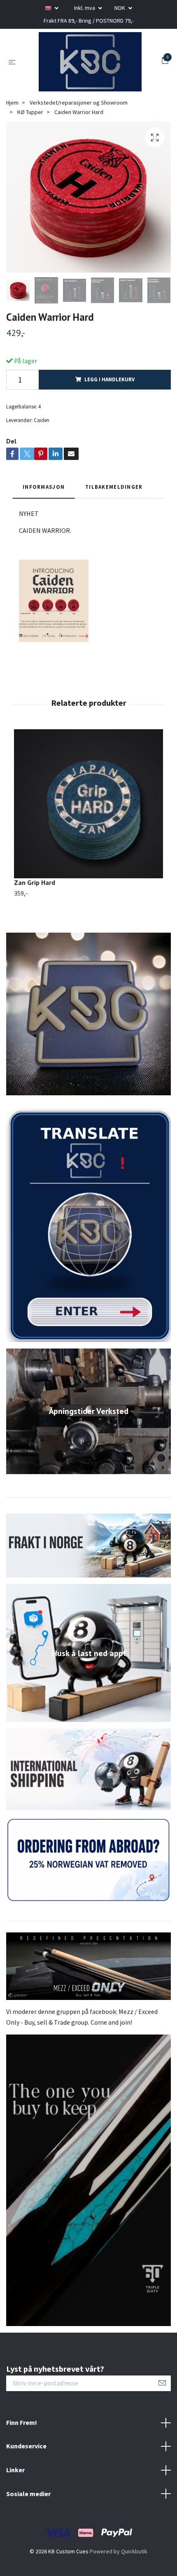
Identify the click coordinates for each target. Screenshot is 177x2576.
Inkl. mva (85, 8)
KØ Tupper (30, 145)
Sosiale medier (28, 2527)
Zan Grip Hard (35, 916)
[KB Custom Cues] (99, 73)
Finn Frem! (22, 2456)
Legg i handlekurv (109, 413)
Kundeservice (26, 2480)
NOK (120, 8)
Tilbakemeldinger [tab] (114, 520)
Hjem (12, 136)
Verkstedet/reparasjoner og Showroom (79, 136)
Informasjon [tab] (44, 520)
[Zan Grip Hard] (88, 837)
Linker (15, 2503)
